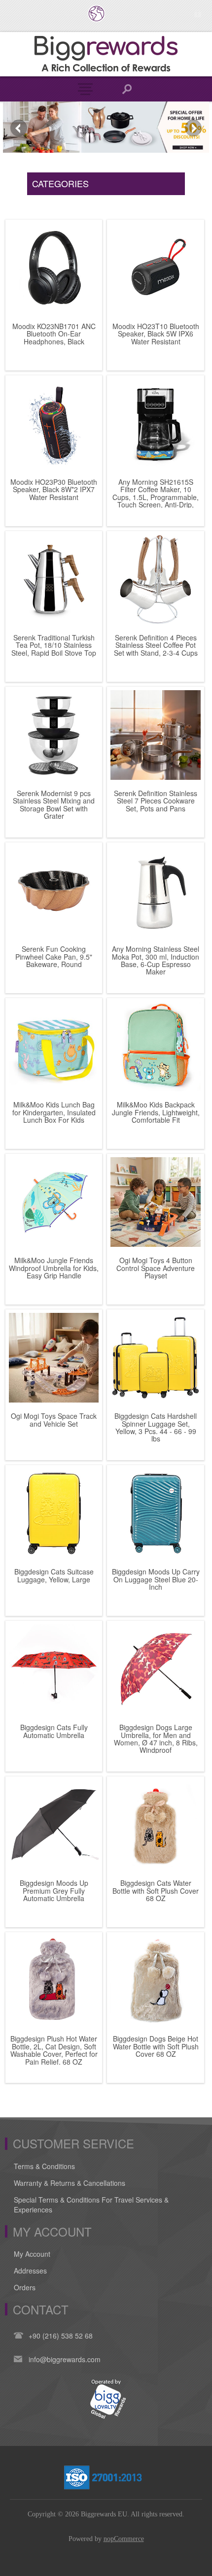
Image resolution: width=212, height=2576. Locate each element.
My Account (32, 2254)
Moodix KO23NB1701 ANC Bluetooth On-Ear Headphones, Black (54, 334)
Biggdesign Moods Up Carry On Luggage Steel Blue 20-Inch (156, 1579)
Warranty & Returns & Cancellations (70, 2183)
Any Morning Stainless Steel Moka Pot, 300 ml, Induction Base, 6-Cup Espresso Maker (156, 961)
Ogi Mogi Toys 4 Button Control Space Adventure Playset (156, 1268)
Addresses (30, 2271)
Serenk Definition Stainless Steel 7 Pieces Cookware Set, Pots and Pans (156, 801)
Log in (197, 14)
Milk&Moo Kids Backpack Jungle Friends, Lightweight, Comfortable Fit (156, 1112)
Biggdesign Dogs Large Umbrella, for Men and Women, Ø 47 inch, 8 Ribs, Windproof (156, 1739)
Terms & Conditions (44, 2166)
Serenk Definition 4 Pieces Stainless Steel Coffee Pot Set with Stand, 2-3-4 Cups (156, 645)
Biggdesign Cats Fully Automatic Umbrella (54, 1731)
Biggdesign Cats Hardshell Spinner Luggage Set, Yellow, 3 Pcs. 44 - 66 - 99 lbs (156, 1428)
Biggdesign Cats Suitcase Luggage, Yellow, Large (54, 1576)
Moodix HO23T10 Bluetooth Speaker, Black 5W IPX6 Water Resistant (156, 334)
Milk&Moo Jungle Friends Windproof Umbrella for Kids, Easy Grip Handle (54, 1268)
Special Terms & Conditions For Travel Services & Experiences (91, 2205)
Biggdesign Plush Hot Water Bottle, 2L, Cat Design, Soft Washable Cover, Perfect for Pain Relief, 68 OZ (54, 2050)
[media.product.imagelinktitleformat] (54, 268)
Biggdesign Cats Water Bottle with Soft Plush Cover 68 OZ (156, 1891)
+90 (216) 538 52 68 (61, 2336)
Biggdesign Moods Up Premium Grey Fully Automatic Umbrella (54, 1891)
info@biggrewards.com (65, 2359)
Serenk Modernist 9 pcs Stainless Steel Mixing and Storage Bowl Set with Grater (54, 805)
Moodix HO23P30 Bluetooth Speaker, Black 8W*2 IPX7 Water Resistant (54, 490)
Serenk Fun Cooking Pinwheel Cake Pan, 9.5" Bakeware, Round (54, 957)
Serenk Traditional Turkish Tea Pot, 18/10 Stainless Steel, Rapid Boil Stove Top (54, 645)
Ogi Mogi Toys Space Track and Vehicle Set (54, 1420)
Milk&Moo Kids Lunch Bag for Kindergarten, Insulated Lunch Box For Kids (54, 1112)
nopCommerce (124, 2539)
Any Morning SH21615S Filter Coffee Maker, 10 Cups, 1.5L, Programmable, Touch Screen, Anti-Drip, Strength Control (156, 497)
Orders (25, 2287)
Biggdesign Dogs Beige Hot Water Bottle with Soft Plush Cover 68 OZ (156, 2046)
